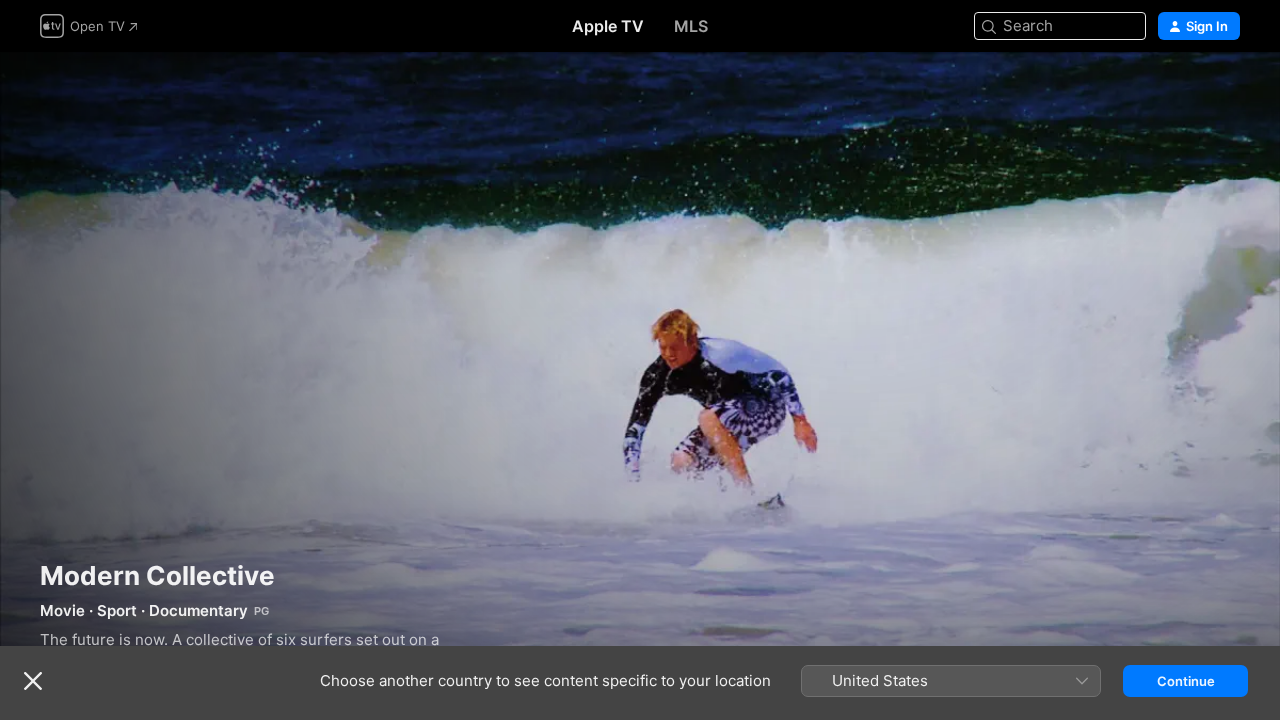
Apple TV (608, 26)
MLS (691, 26)
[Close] (33, 681)
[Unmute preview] (1226, 91)
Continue (1186, 681)
